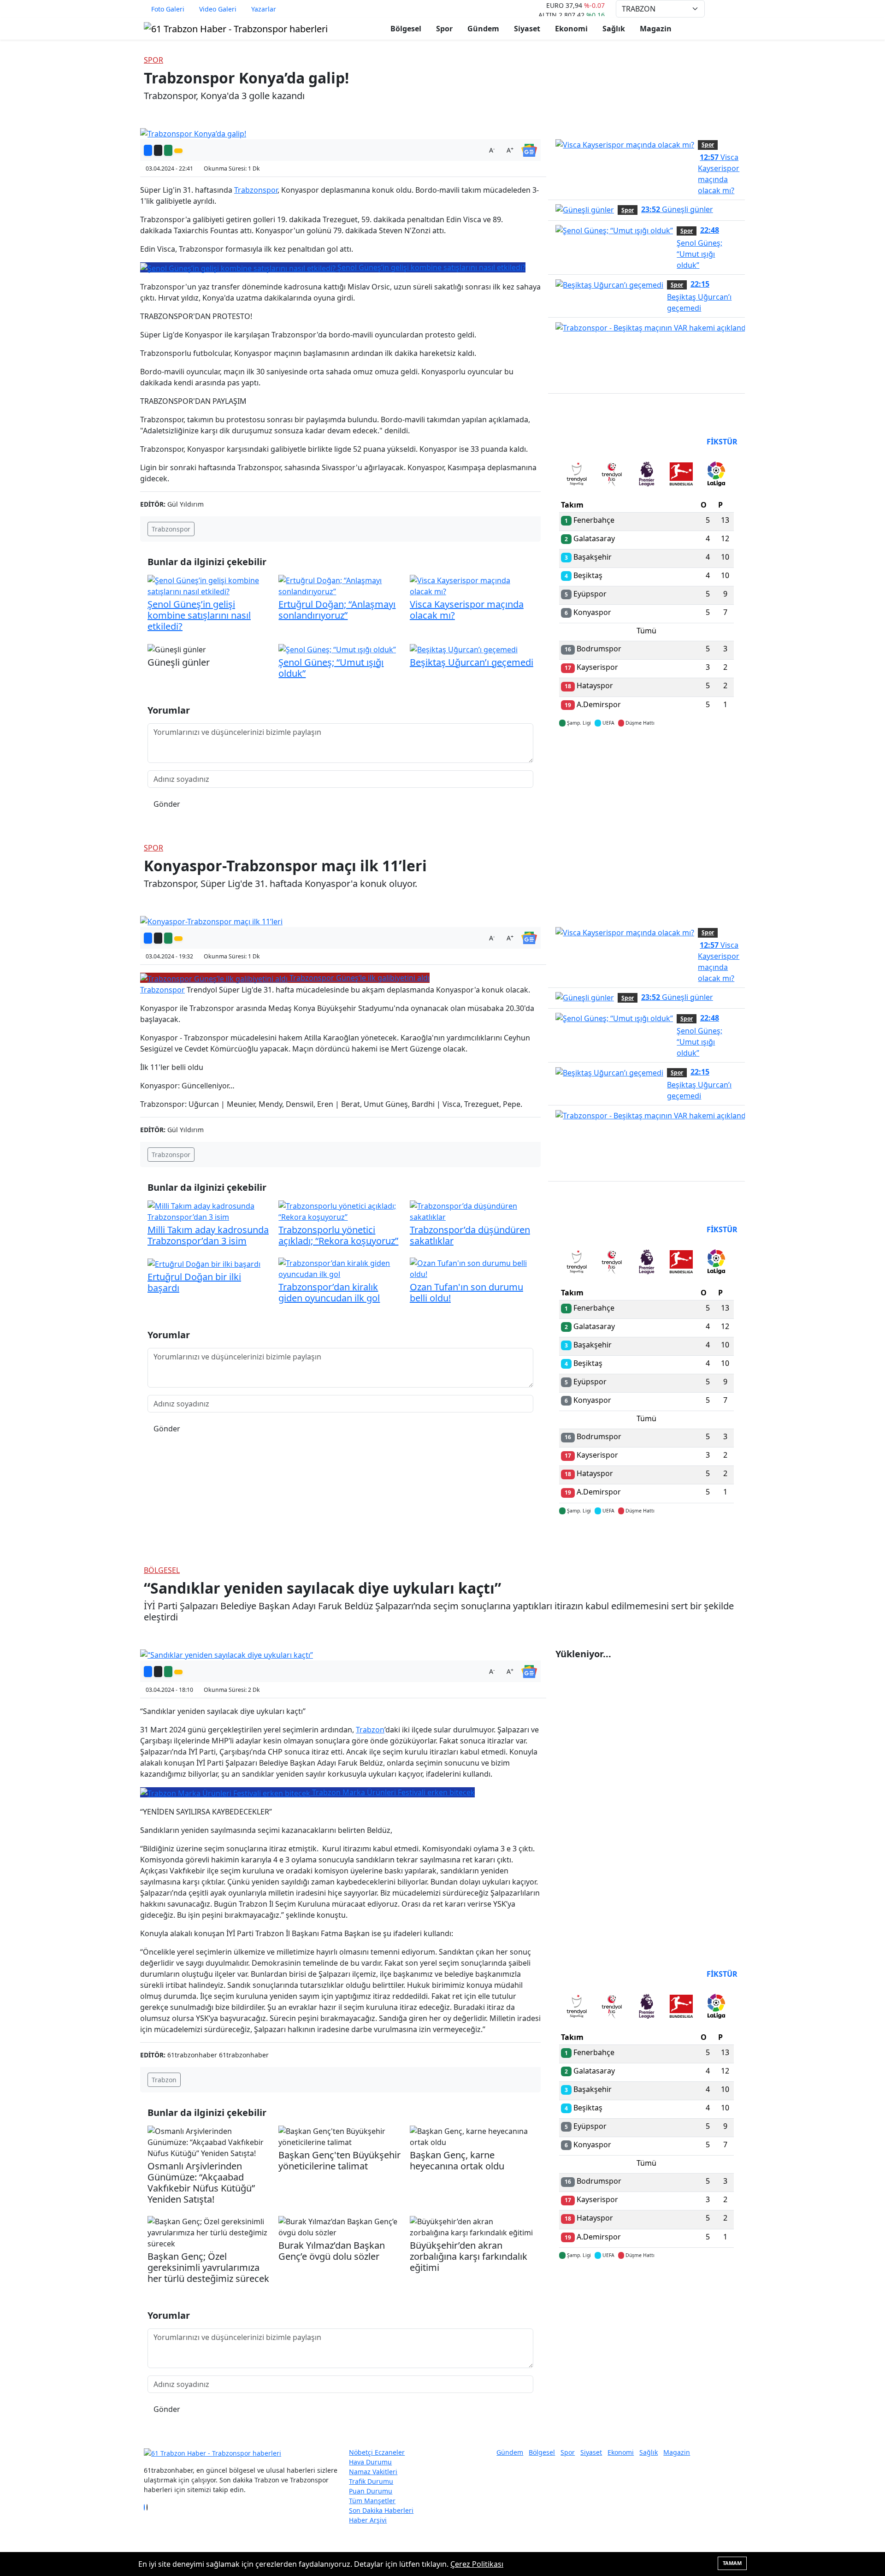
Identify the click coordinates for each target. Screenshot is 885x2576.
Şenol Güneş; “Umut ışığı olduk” (331, 668)
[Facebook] (144, 2507)
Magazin (656, 29)
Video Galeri (218, 9)
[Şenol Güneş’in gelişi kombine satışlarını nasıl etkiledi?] (209, 585)
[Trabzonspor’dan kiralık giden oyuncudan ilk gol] (340, 1268)
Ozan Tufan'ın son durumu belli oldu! (466, 1292)
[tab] (577, 476)
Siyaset (527, 29)
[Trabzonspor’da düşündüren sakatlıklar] (472, 1211)
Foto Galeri (168, 9)
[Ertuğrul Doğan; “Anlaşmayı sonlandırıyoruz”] (340, 585)
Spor (444, 29)
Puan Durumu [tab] (584, 442)
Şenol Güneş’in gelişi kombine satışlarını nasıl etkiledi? (199, 615)
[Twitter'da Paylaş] (158, 150)
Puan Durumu (371, 2491)
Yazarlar (264, 9)
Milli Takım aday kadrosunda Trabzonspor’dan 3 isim (208, 1235)
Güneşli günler (677, 209)
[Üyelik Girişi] (737, 9)
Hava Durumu (370, 2462)
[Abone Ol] (529, 149)
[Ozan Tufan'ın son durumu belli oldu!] (472, 1268)
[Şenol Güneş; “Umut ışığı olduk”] (337, 649)
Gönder (167, 804)
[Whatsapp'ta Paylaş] (168, 150)
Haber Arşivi (368, 2520)
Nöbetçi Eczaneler (377, 2452)
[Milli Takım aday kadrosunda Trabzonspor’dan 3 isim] (209, 1211)
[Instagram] (150, 2507)
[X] (147, 2507)
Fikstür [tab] (722, 442)
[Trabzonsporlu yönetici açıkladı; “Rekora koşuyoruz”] (340, 1211)
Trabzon (370, 1730)
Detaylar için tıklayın (647, 750)
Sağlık (614, 29)
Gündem (483, 29)
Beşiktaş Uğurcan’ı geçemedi (472, 662)
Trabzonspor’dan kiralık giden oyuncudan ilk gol (329, 1292)
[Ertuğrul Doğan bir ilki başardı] (204, 1263)
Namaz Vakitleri (373, 2472)
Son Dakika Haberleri (381, 2510)
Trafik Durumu (371, 2481)
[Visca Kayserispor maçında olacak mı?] (472, 585)
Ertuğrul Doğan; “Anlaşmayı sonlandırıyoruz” (337, 610)
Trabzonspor (256, 190)
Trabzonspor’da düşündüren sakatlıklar (470, 1235)
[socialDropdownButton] (178, 151)
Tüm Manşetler (372, 2501)
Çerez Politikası (477, 2564)
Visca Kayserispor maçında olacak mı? (467, 610)
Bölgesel (406, 29)
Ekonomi (571, 29)
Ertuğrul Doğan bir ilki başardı (194, 1282)
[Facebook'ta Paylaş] (148, 150)
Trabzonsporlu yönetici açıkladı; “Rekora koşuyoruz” (338, 1235)
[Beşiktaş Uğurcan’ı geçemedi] (464, 649)
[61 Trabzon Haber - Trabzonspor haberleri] (236, 28)
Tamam (732, 2563)
